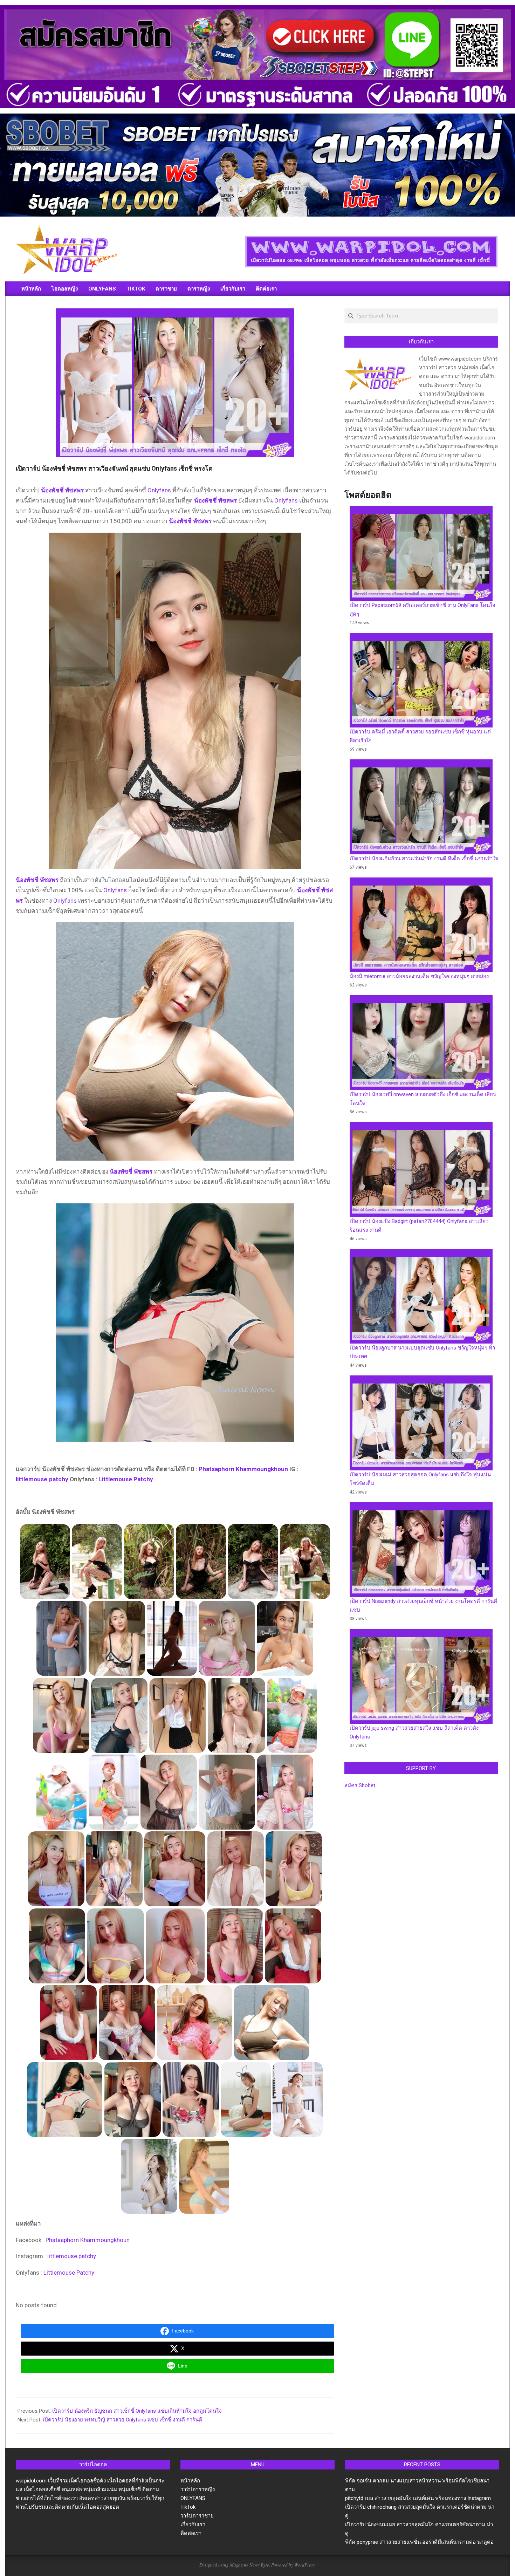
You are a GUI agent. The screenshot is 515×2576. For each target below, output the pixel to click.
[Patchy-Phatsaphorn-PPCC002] (149, 2176)
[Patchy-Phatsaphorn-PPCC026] (62, 1792)
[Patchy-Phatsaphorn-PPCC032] (227, 1638)
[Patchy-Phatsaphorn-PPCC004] (246, 2099)
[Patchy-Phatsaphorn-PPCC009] (194, 2022)
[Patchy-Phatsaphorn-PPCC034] (172, 1638)
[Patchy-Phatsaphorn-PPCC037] (305, 1562)
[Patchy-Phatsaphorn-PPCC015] (115, 1946)
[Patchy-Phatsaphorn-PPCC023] (227, 1792)
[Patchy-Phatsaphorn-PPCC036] (62, 1638)
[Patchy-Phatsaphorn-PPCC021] (56, 1869)
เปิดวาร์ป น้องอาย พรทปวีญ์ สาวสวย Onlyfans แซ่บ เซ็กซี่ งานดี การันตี (122, 2420)
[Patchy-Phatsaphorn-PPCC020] (114, 1869)
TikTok (188, 2507)
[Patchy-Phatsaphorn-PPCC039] (149, 1562)
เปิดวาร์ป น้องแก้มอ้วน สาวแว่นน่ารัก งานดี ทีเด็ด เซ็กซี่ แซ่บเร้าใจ (424, 859)
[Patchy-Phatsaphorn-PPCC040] (201, 1562)
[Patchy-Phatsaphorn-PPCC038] (253, 1562)
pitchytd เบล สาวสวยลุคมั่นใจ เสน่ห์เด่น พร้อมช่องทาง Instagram (418, 2498)
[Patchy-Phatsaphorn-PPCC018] (235, 1869)
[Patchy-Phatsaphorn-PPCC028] (236, 1715)
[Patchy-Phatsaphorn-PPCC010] (127, 2022)
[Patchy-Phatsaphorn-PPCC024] (169, 1792)
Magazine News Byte (249, 2565)
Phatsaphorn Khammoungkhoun (243, 1469)
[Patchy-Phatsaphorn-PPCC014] (175, 1946)
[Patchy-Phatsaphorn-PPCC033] (285, 1638)
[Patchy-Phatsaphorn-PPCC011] (69, 2022)
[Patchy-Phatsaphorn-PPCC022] (285, 1792)
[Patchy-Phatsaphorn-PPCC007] (65, 2099)
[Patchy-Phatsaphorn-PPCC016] (294, 1869)
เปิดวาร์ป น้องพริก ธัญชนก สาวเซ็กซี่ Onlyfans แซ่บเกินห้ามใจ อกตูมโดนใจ (137, 2411)
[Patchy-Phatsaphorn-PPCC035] (117, 1638)
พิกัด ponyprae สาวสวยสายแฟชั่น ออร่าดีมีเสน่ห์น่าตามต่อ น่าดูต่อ (419, 2542)
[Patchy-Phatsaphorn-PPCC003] (298, 2099)
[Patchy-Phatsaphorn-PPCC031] (61, 1715)
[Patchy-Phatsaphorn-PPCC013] (235, 1946)
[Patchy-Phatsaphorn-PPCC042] (45, 1562)
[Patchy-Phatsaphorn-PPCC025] (114, 1792)
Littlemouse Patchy (126, 1479)
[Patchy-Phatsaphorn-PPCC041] (97, 1562)
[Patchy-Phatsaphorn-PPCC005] (191, 2099)
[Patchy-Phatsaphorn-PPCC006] (132, 2099)
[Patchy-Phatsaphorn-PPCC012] (293, 1946)
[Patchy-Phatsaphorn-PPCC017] (57, 1946)
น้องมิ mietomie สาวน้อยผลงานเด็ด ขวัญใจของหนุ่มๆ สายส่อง (419, 976)
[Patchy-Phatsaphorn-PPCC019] (175, 1869)
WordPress (304, 2565)
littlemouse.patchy (42, 1479)
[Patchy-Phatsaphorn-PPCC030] (119, 1715)
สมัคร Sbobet (360, 1785)
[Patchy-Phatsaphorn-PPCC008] (272, 2022)
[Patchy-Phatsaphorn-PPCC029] (178, 1715)
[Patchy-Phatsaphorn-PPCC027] (292, 1715)
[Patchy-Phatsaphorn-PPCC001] (204, 2176)
